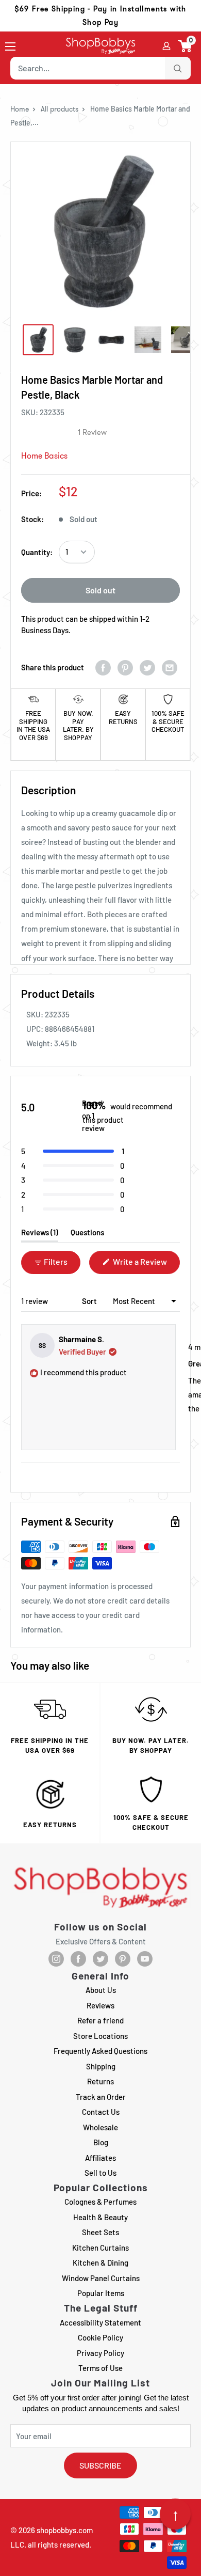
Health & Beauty (100, 2217)
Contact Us (101, 2112)
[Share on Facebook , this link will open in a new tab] (103, 667)
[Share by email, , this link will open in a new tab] (170, 667)
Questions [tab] (87, 1235)
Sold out (100, 590)
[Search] (178, 68)
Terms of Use (100, 2368)
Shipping (101, 2066)
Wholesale (100, 2127)
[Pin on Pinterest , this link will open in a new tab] (125, 667)
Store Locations (100, 2036)
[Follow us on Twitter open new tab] (100, 1959)
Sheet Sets (100, 2232)
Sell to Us (100, 2173)
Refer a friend (100, 2020)
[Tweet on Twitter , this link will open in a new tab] (147, 667)
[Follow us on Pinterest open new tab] (123, 1959)
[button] (185, 46)
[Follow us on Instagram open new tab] (56, 1959)
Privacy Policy (100, 2353)
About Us (101, 1990)
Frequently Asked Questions (100, 2051)
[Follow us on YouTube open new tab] (145, 1959)
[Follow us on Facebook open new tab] (78, 1959)
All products (60, 109)
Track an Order (101, 2097)
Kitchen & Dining (100, 2263)
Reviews (100, 2005)
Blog (101, 2142)
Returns (100, 2081)
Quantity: (37, 552)
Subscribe (100, 2465)
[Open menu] (10, 46)
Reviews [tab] (40, 1235)
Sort (90, 1301)
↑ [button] (175, 2514)
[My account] (166, 46)
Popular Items (101, 2293)
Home (20, 109)
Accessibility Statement (100, 2322)
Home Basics (44, 456)
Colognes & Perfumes (100, 2202)
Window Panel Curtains (101, 2278)
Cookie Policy (100, 2337)
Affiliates (100, 2158)
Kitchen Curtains (100, 2248)
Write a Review (146, 1265)
